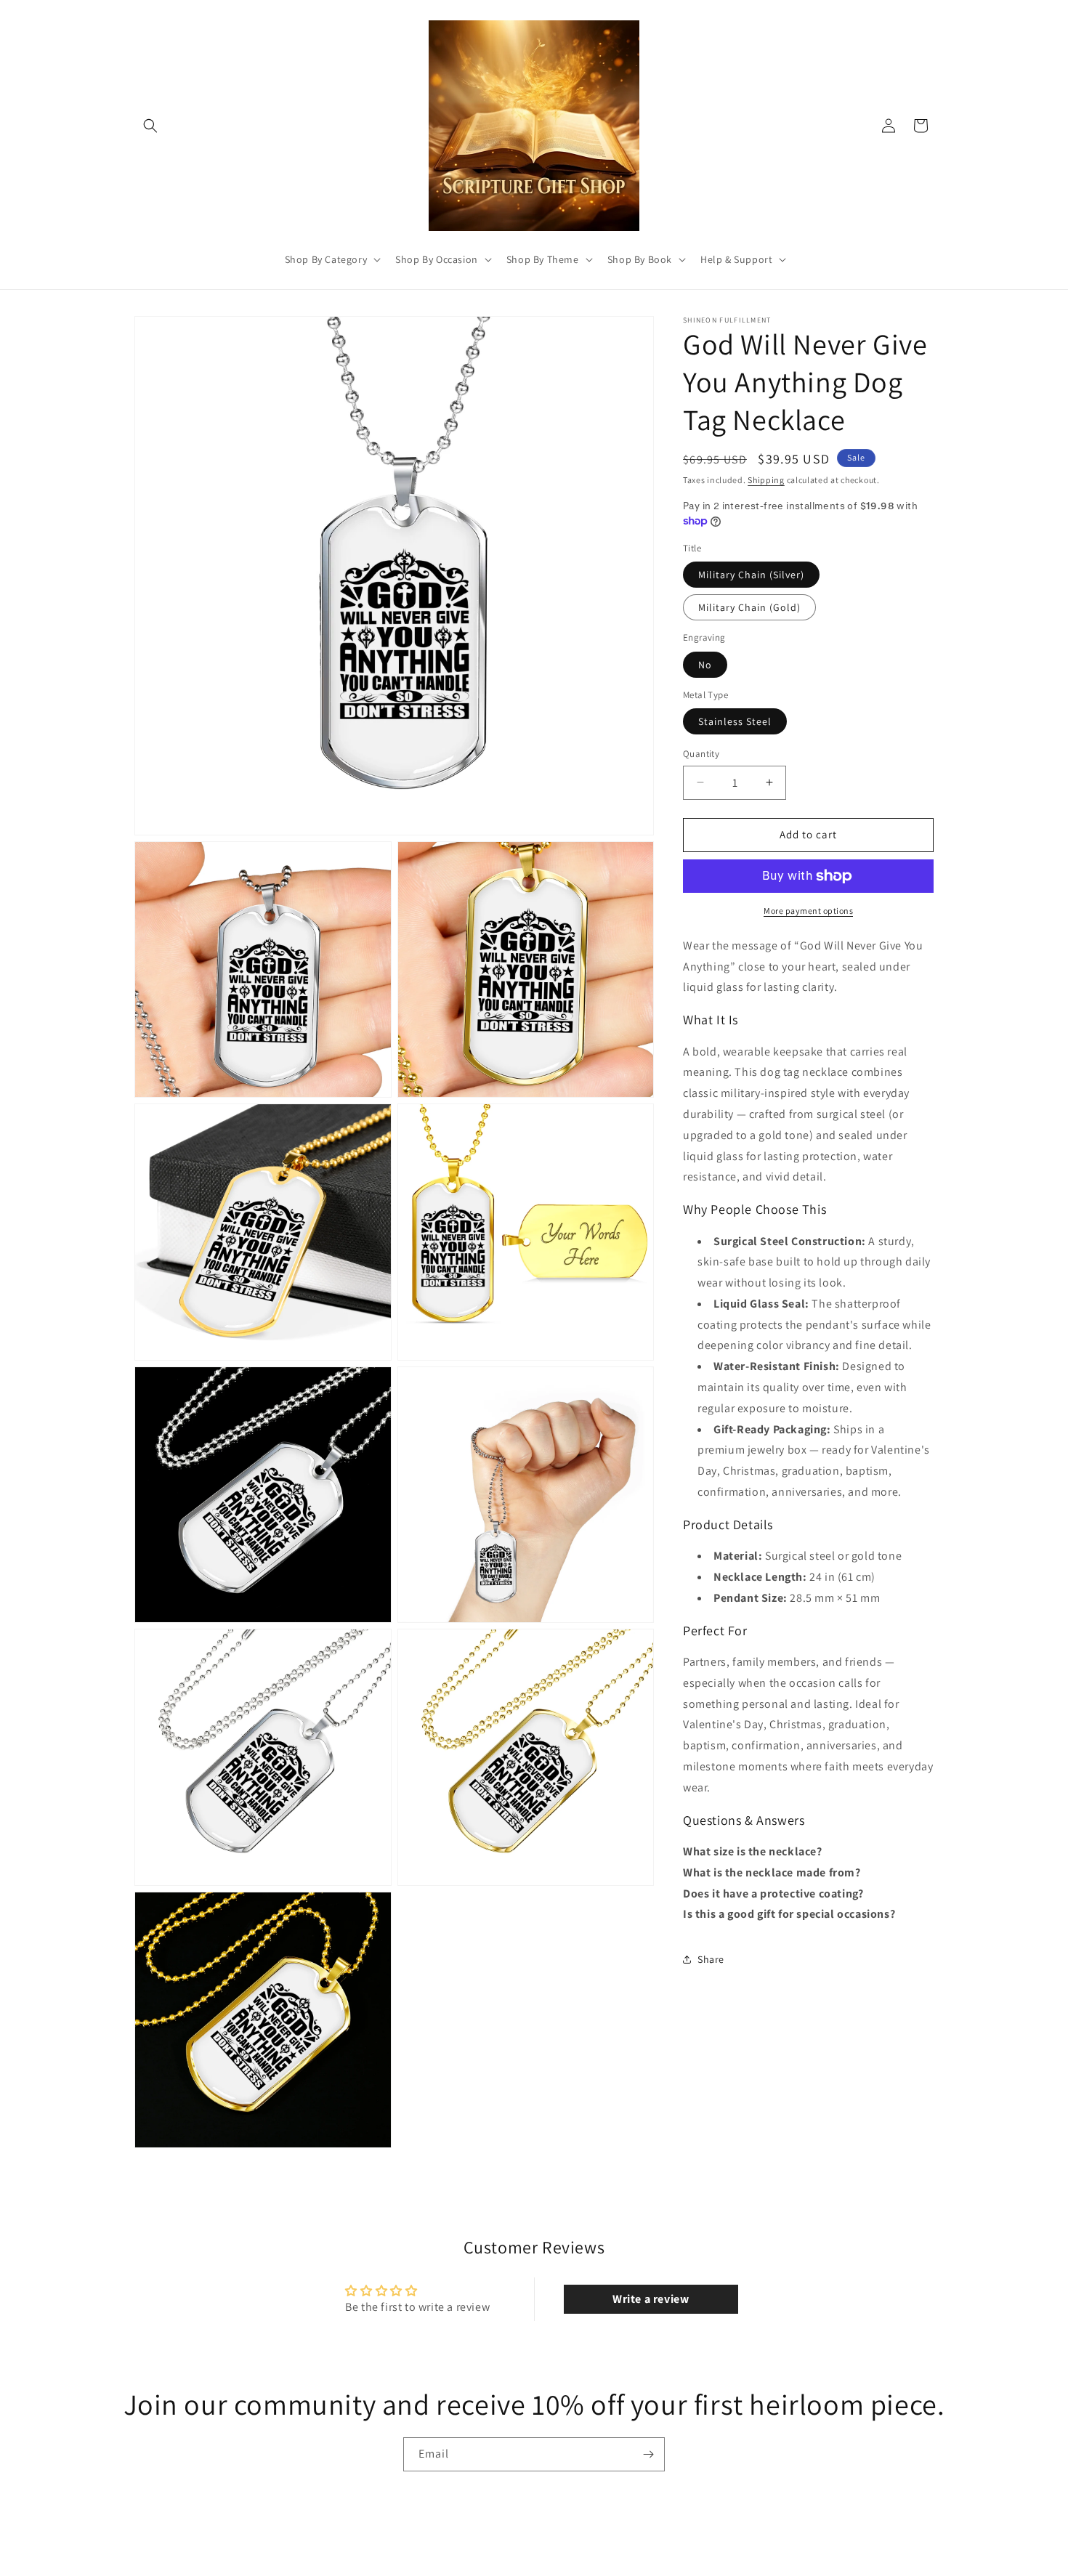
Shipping (766, 480)
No (705, 665)
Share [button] (711, 1959)
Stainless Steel (735, 721)
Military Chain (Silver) (751, 575)
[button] (150, 126)
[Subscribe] (648, 2454)
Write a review (651, 2299)
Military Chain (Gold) (749, 607)
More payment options (808, 911)
